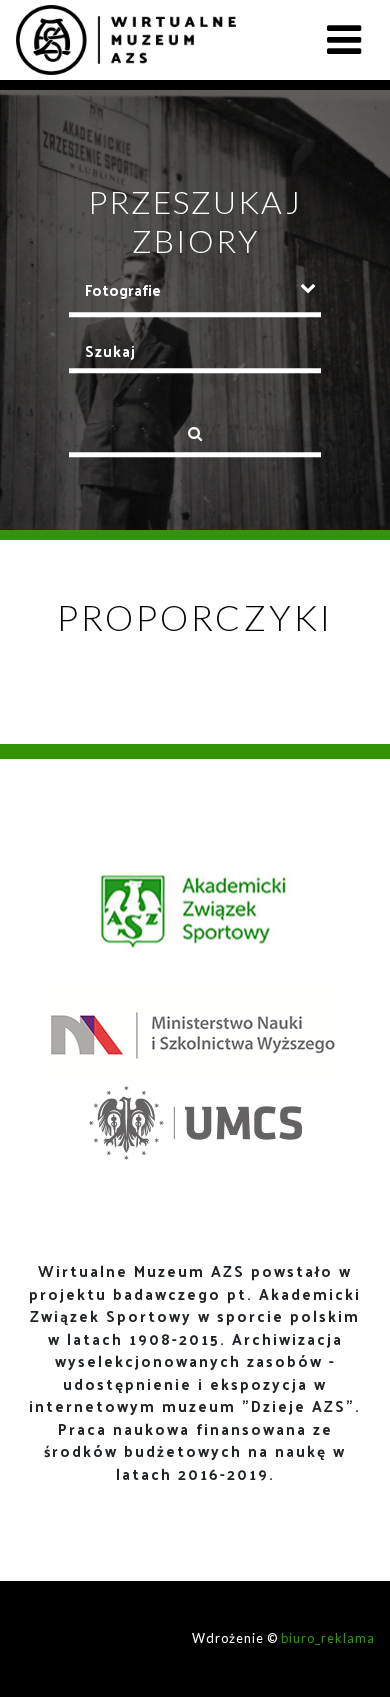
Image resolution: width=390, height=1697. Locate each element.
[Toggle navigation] (344, 40)
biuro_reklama (328, 1638)
